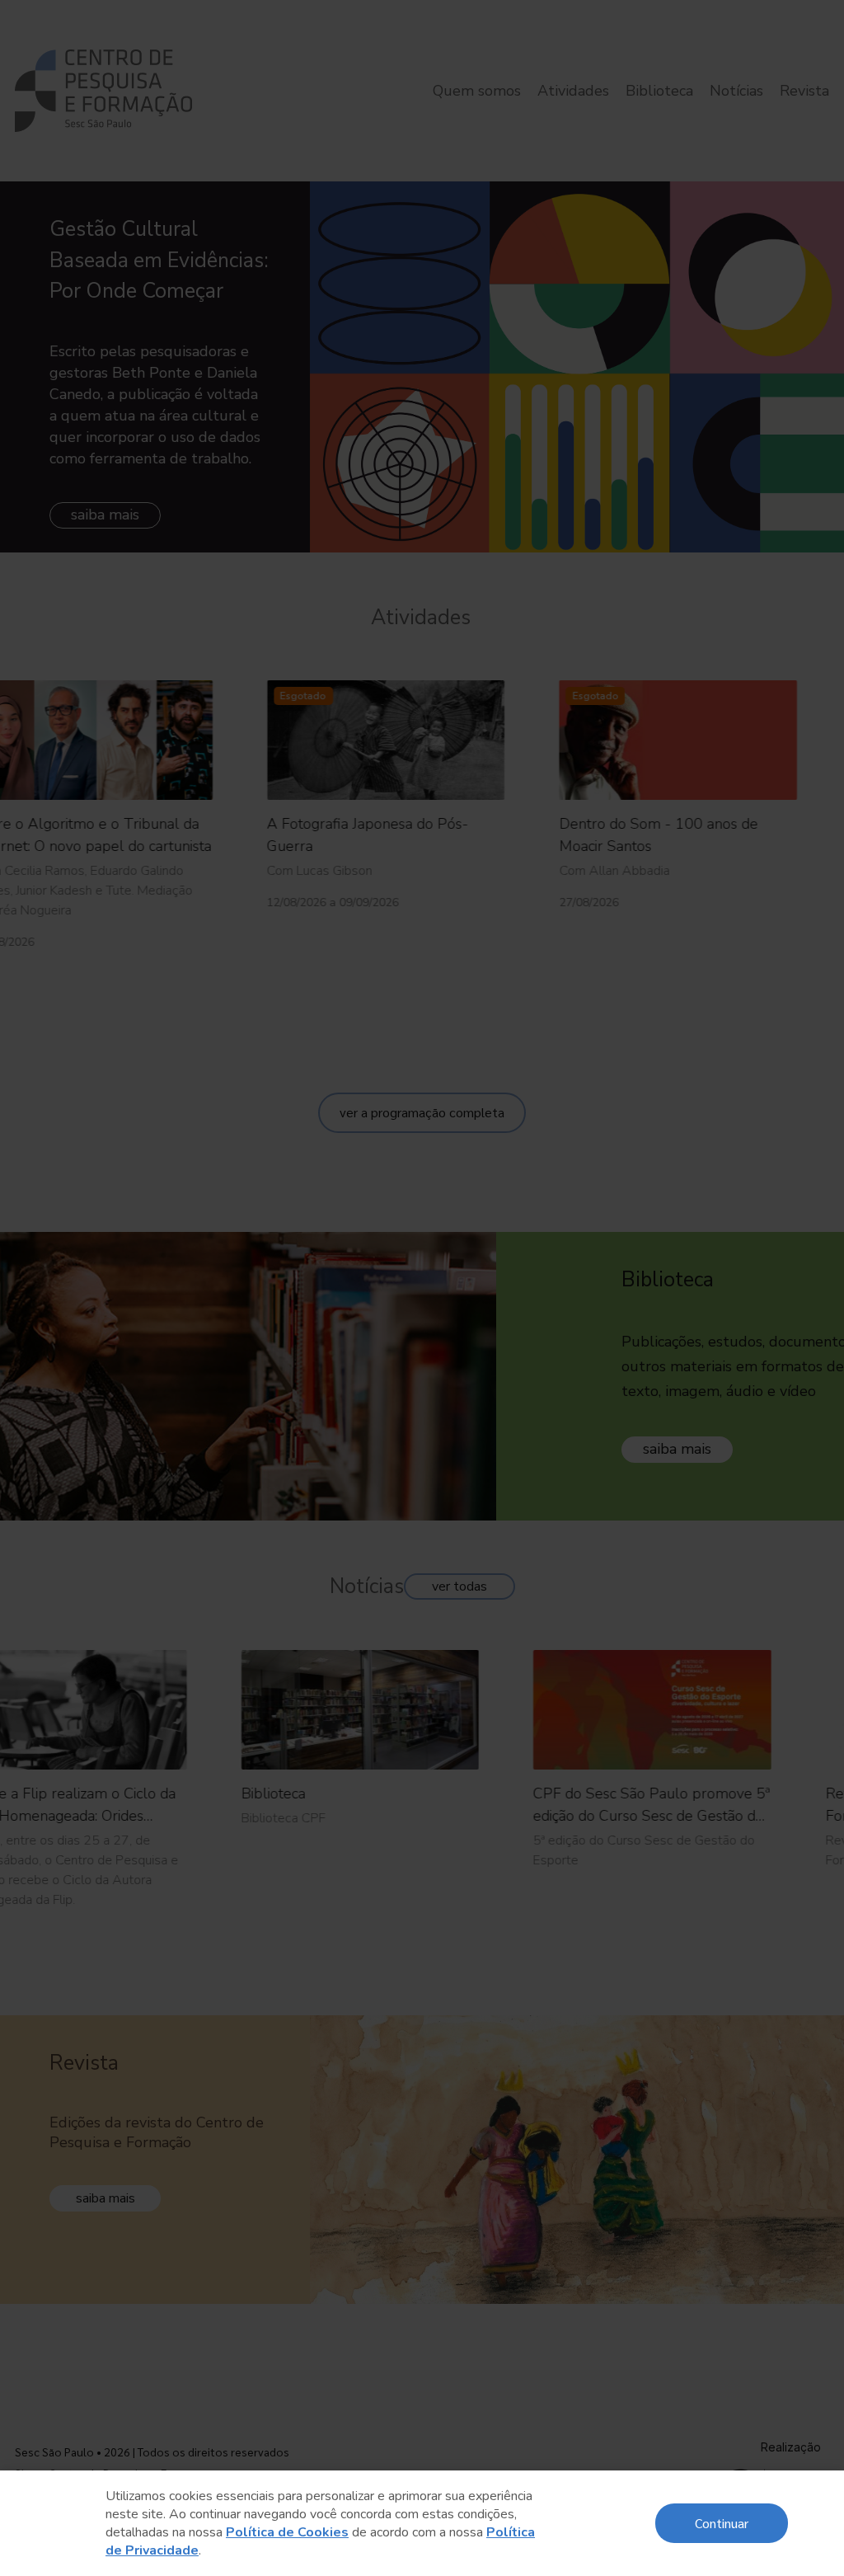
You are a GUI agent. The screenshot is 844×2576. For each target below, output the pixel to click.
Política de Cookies (287, 2532)
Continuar (722, 2523)
